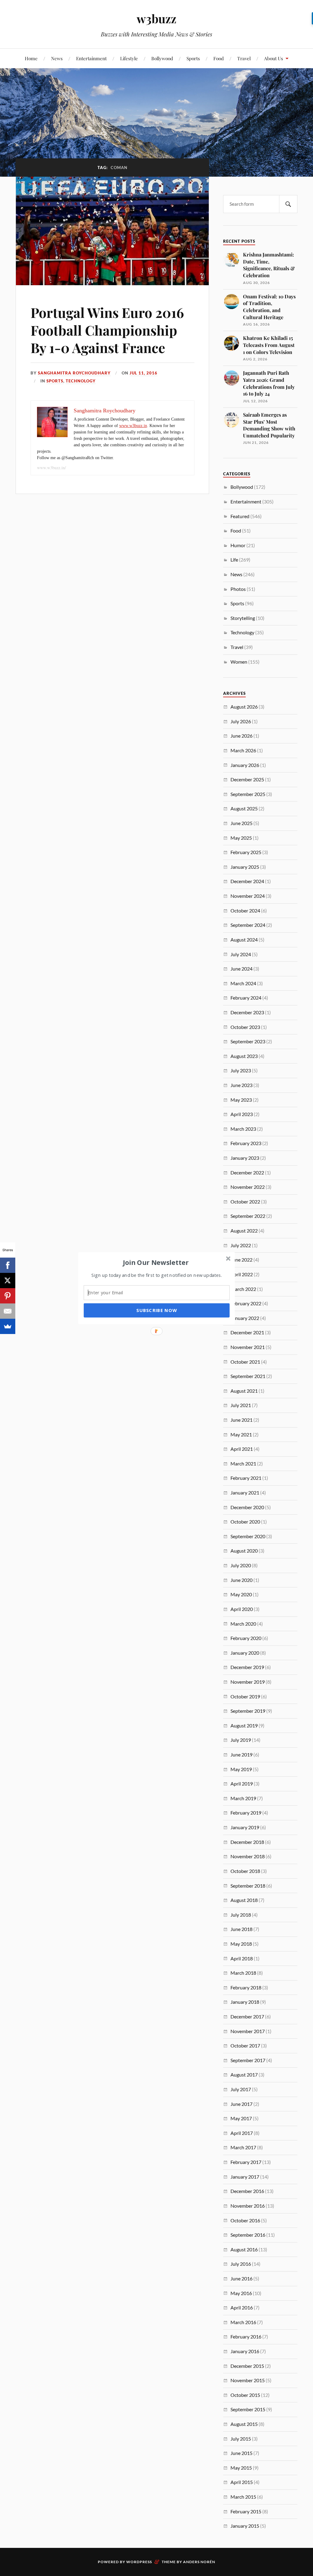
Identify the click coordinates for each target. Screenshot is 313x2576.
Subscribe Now (156, 1310)
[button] (156, 1262)
